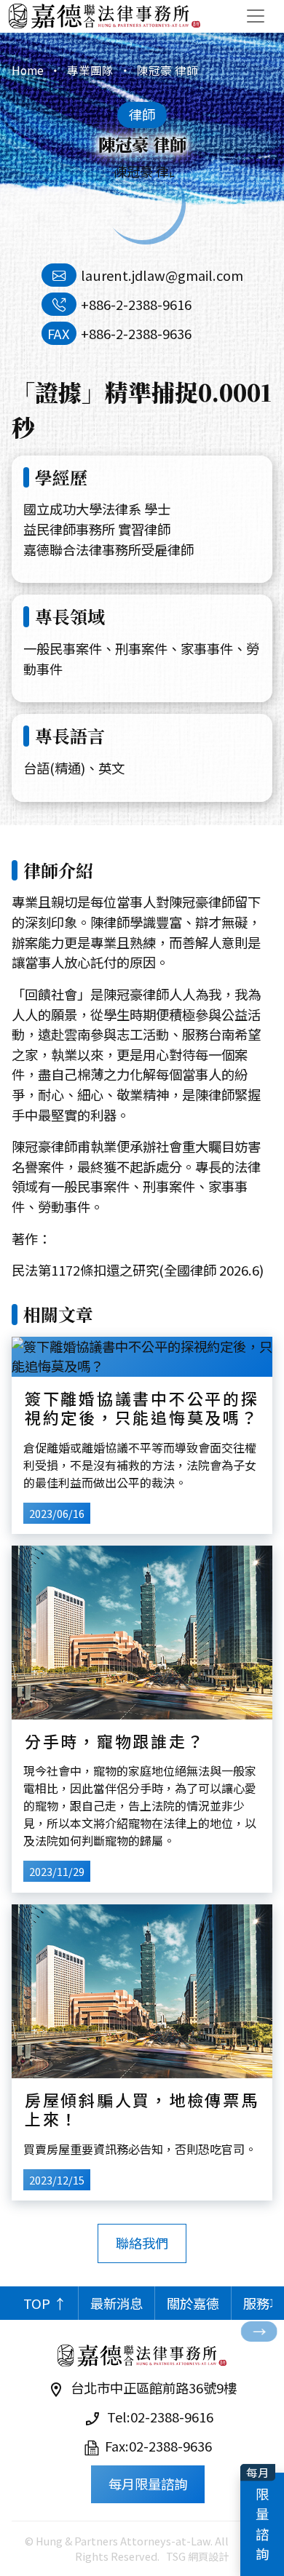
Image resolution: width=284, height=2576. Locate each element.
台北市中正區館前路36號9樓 (154, 2388)
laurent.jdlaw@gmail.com (162, 275)
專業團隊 (90, 70)
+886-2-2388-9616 (136, 304)
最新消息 (117, 2303)
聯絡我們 (142, 2243)
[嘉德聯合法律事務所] (104, 16)
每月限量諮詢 (148, 2484)
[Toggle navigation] (256, 16)
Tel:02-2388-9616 (160, 2417)
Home (28, 70)
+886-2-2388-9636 (136, 333)
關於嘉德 (193, 2303)
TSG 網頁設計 (197, 2556)
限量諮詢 (264, 2524)
